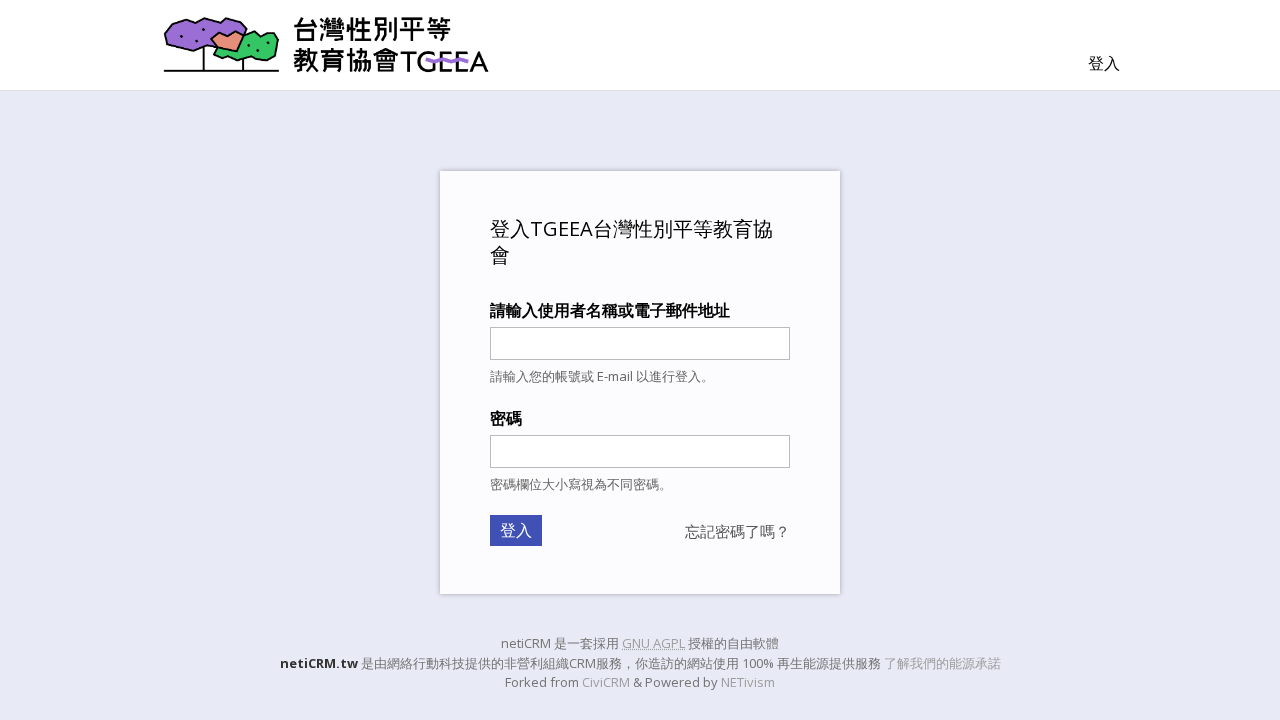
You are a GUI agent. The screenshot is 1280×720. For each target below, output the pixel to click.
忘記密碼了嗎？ (737, 531)
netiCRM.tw (319, 663)
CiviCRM (606, 682)
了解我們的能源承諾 (942, 663)
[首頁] (327, 45)
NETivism (748, 682)
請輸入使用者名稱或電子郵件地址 (610, 310)
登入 (1104, 63)
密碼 (506, 418)
